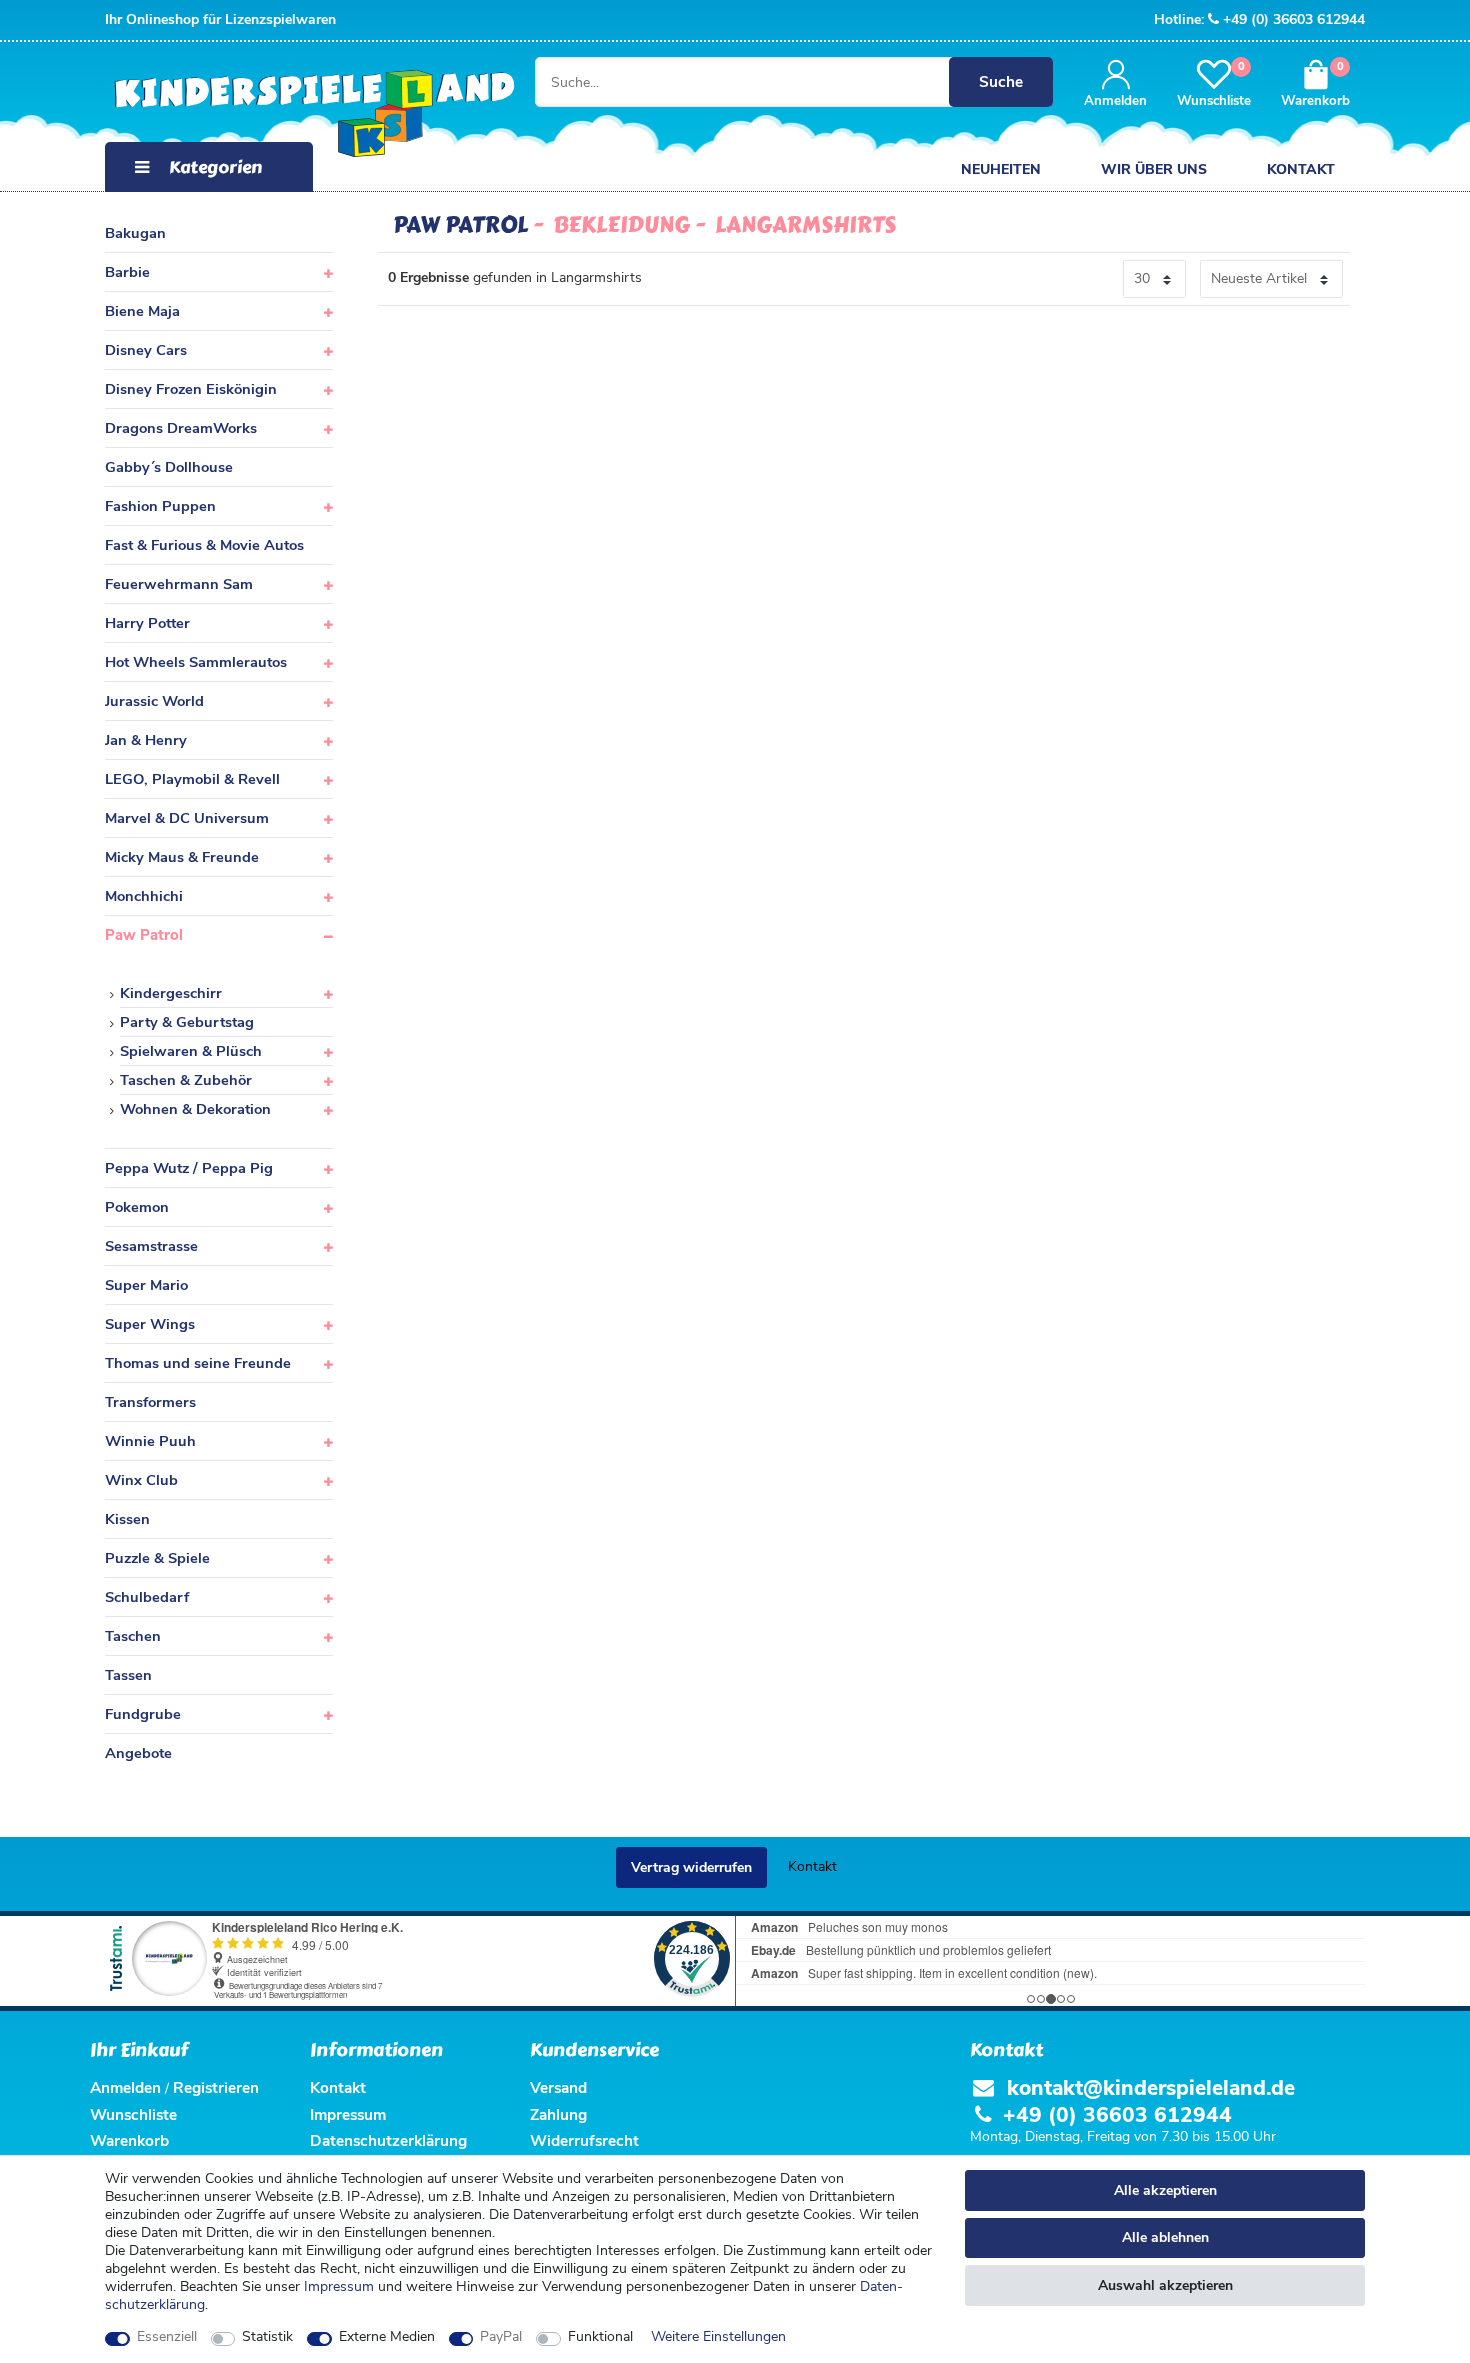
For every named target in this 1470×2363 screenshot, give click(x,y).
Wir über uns (1154, 169)
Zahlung (558, 2114)
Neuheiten (1001, 169)
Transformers (150, 1402)
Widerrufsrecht (584, 2140)
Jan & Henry (146, 740)
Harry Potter (147, 623)
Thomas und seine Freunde (198, 1363)
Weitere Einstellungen (718, 2337)
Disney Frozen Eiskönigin (191, 389)
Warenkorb (129, 2140)
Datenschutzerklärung (388, 2140)
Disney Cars (146, 350)
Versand (558, 2087)
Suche (1001, 81)
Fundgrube (143, 1714)
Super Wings (150, 1324)
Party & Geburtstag (187, 1022)
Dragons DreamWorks (181, 428)
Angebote (138, 1753)
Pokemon (137, 1207)
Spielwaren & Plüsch (191, 1051)
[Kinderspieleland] (294, 115)
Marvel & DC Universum (187, 818)
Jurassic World (154, 701)
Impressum (339, 2286)
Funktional (600, 2337)
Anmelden (125, 2087)
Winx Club (141, 1480)
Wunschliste (133, 2114)
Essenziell (167, 2337)
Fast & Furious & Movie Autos (204, 545)
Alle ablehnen (1165, 2237)
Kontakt (1301, 169)
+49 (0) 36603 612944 (1294, 19)
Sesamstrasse (151, 1246)
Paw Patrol (144, 935)
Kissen (127, 1519)
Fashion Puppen (160, 506)
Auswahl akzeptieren (1165, 2285)
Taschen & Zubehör (186, 1080)
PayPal (501, 2337)
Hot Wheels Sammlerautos (196, 662)
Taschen (133, 1636)
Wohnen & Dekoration (195, 1109)
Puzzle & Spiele (157, 1558)
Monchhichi (144, 896)
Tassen (128, 1675)
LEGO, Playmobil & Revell (192, 779)
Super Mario (146, 1285)
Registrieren (216, 2087)
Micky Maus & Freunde (182, 857)
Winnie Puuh (150, 1441)
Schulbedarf (147, 1597)
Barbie (127, 272)
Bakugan (135, 233)
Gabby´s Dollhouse (169, 467)
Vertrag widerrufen (691, 1867)
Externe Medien (387, 2337)
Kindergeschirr (171, 993)
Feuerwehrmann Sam (179, 584)
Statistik (267, 2337)
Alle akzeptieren (1165, 2190)
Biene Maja (142, 311)
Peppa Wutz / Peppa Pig (189, 1168)
